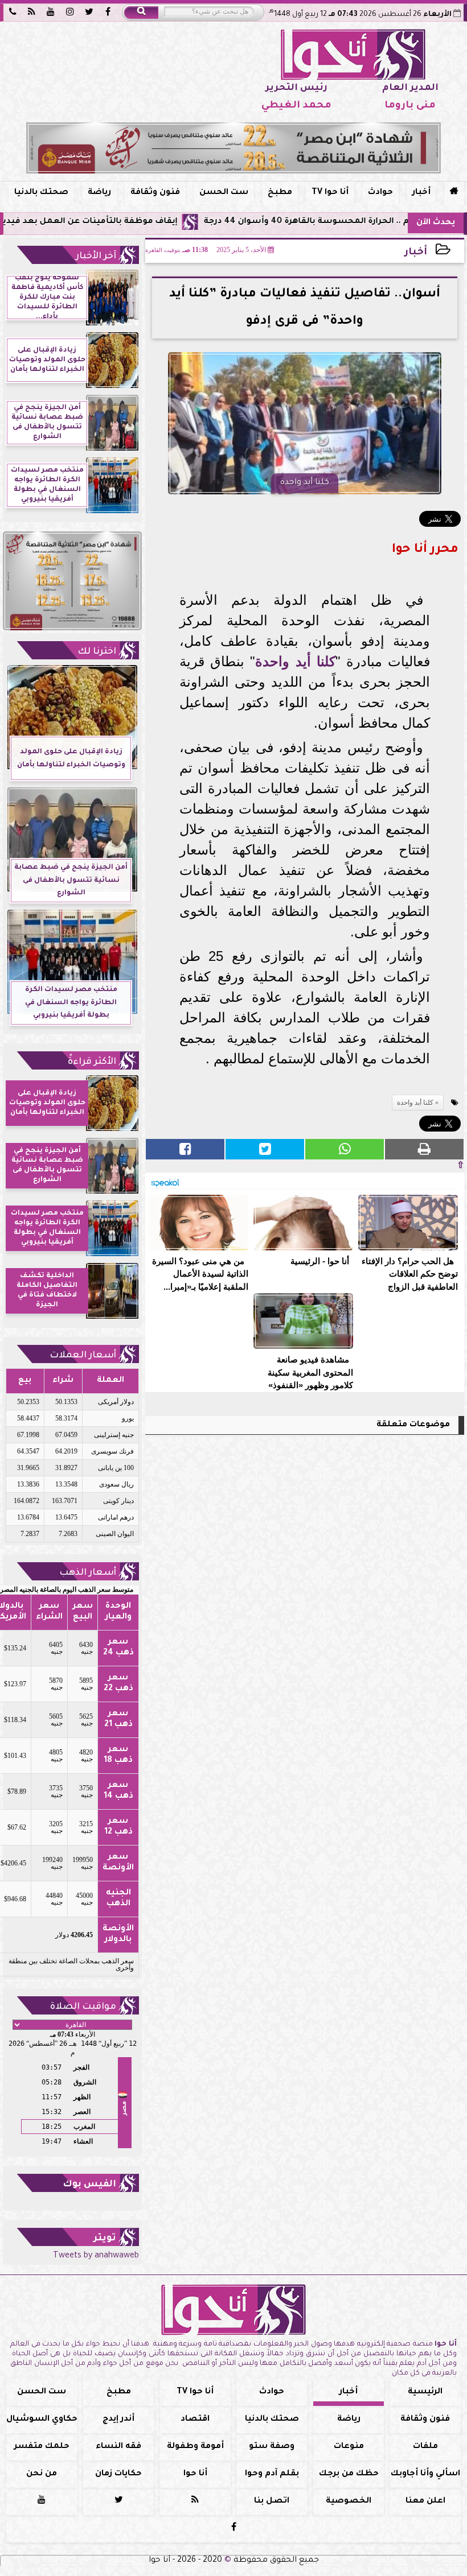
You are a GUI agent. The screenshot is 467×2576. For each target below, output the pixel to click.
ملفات (425, 2447)
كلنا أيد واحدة (295, 661)
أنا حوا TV (330, 193)
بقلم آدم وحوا (272, 2474)
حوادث (380, 193)
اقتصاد (195, 2420)
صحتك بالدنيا (41, 193)
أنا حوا (195, 2474)
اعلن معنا (425, 2501)
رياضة (99, 193)
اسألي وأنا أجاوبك (425, 2474)
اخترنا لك (97, 652)
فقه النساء (118, 2447)
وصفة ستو (272, 2447)
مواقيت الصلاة (83, 2007)
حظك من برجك (349, 2474)
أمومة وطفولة (195, 2447)
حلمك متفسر (42, 2447)
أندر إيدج (118, 2420)
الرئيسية (425, 2392)
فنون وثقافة (155, 193)
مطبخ (280, 193)
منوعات (349, 2447)
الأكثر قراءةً (92, 1062)
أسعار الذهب (88, 1573)
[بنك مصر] (233, 148)
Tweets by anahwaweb (96, 2256)
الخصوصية (349, 2501)
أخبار (421, 193)
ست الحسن (224, 193)
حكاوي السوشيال (42, 2420)
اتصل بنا (272, 2501)
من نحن (42, 2474)
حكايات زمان (118, 2474)
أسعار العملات (83, 1356)
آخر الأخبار (96, 257)
